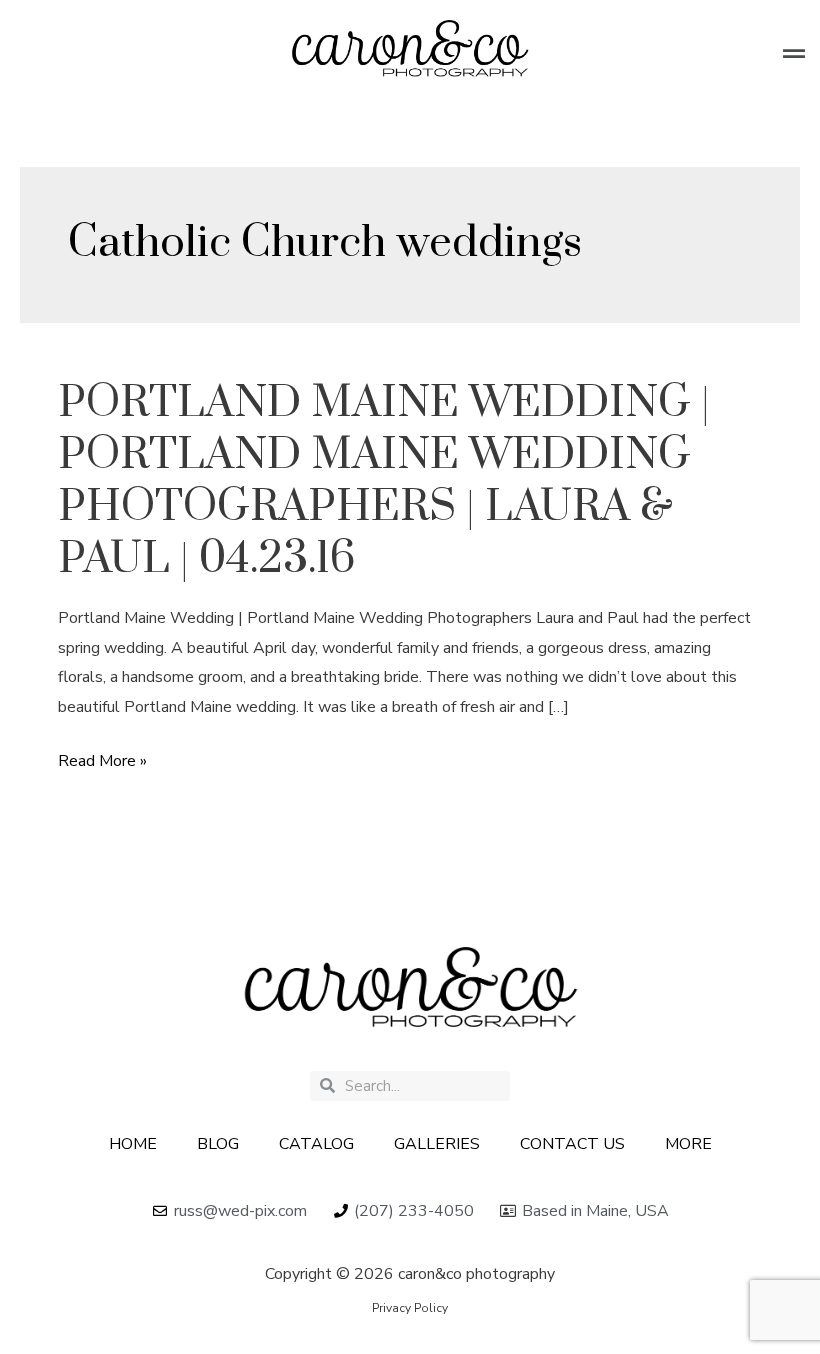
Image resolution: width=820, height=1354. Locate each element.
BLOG (218, 1144)
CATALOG (316, 1144)
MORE (688, 1144)
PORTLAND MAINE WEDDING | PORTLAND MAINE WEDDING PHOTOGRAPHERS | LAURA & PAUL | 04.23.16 (384, 481)
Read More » (102, 762)
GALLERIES (437, 1144)
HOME (133, 1144)
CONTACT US (572, 1144)
